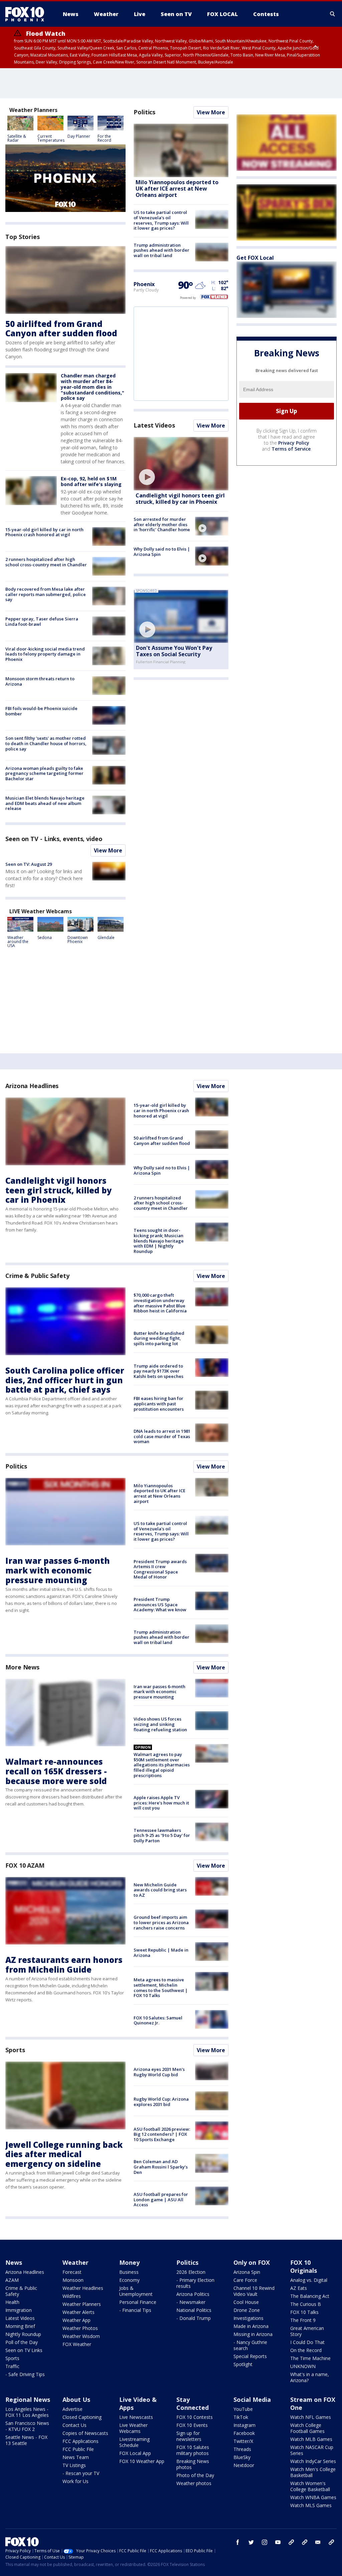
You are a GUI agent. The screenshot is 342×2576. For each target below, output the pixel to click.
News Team (76, 2457)
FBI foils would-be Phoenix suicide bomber (41, 711)
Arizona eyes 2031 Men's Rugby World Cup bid (159, 2072)
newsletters (331, 2542)
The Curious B (306, 2304)
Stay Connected (193, 2404)
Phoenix (144, 284)
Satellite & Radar (17, 138)
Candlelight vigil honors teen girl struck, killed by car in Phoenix (180, 499)
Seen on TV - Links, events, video (54, 839)
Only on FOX (252, 2262)
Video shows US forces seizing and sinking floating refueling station (160, 1724)
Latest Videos (154, 425)
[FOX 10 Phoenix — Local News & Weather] (27, 14)
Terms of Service (291, 449)
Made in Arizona (251, 2326)
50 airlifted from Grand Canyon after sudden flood (61, 329)
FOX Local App (135, 2453)
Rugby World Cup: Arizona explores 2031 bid (161, 2102)
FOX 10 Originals (304, 2266)
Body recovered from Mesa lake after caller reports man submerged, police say (46, 594)
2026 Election (191, 2272)
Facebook (244, 2433)
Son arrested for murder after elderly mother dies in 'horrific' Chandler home (162, 524)
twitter (251, 2542)
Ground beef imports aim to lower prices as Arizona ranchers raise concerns (161, 1922)
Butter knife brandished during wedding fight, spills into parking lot (159, 1338)
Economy (129, 2280)
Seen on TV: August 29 (29, 864)
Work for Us (75, 2481)
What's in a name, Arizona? (310, 2377)
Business (129, 2272)
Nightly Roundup (23, 2334)
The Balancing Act (310, 2296)
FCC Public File (78, 2449)
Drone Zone (247, 2310)
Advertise (72, 2409)
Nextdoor (244, 2465)
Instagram (244, 2425)
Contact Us (74, 2425)
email (318, 2542)
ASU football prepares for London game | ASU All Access (161, 2199)
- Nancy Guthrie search (250, 2345)
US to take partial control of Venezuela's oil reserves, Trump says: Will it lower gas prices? (161, 220)
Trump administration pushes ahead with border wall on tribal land (161, 250)
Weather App (76, 2320)
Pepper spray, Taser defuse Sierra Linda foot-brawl (42, 621)
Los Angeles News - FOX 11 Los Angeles (27, 2412)
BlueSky (242, 2457)
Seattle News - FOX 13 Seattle (26, 2440)
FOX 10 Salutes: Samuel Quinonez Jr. (158, 2020)
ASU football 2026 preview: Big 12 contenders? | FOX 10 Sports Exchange (162, 2134)
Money (129, 2262)
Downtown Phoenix (78, 940)
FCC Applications (80, 2441)
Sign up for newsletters (189, 2436)
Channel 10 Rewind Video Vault (254, 2291)
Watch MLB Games (311, 2439)
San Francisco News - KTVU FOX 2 (27, 2426)
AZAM (12, 2280)
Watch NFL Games (311, 2417)
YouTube (243, 2409)
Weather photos (194, 2483)
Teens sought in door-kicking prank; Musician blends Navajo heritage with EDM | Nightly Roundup (159, 1241)
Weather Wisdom (81, 2336)
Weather (75, 2262)
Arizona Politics (193, 2294)
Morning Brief (20, 2326)
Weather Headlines (83, 2288)
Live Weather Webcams (133, 2428)
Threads (242, 2449)
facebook (238, 2542)
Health (12, 2302)
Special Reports (250, 2356)
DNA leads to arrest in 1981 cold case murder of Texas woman (162, 1436)
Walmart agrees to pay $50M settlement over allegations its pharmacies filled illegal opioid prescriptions (162, 1765)
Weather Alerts (78, 2312)
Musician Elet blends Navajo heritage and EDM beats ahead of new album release (45, 803)
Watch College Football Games (307, 2428)
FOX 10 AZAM (25, 1865)
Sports (15, 2050)
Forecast (72, 2272)
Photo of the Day (195, 2475)
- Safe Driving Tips (25, 2374)
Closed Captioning (82, 2417)
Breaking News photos (193, 2464)
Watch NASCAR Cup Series (312, 2450)
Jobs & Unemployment (136, 2291)
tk (291, 2542)
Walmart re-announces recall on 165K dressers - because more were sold (56, 1771)
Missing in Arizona (253, 2334)
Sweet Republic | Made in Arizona (161, 1953)
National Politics (194, 2310)
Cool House (246, 2302)
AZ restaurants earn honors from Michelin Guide (64, 1965)
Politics (144, 112)
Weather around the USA (18, 942)
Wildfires (72, 2296)
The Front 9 (303, 2320)
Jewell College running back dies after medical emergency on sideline (64, 2154)
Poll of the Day (22, 2342)
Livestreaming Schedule (134, 2442)
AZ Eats (299, 2288)
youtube (278, 2542)
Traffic (12, 2366)
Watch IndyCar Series (313, 2461)
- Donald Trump (194, 2318)
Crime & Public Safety (37, 1276)
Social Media (252, 2399)
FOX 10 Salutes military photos (193, 2450)
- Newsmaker (191, 2302)
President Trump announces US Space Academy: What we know (160, 1604)
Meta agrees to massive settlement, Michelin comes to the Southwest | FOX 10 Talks (161, 1987)
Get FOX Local (255, 258)
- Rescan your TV (81, 2473)
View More (108, 850)
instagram (265, 2542)
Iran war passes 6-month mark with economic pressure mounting (58, 1570)
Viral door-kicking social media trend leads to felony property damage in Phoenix (45, 654)
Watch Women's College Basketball (310, 2486)
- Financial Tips (135, 2310)
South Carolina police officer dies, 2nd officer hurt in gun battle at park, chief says (65, 1380)
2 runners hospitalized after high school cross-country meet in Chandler (46, 562)
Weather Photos (80, 2328)
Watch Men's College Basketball (313, 2472)
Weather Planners (82, 2304)
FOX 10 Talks (304, 2312)
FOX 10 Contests (195, 2417)
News (14, 2262)
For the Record (104, 138)
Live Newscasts (136, 2417)
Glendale (106, 938)
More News (22, 1667)
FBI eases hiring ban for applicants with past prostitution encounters (159, 1403)
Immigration (19, 2310)
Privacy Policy (294, 443)
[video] (181, 464)
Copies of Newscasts (85, 2433)
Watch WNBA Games (313, 2497)
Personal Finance (138, 2302)
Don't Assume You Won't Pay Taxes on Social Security (174, 651)
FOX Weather (77, 2344)
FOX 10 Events (192, 2425)
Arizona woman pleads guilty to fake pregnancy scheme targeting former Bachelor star (44, 773)
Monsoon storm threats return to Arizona (40, 681)
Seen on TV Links (24, 2350)
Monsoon (73, 2280)
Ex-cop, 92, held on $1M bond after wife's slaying (91, 481)
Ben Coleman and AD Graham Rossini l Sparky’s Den (161, 2167)
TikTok (241, 2417)
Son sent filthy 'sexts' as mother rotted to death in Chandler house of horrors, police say (46, 743)
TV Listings (74, 2465)
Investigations (248, 2318)
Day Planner (79, 136)
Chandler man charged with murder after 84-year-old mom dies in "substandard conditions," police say (93, 387)
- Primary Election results (195, 2283)
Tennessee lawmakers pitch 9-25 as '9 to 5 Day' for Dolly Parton (162, 1835)
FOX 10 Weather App (142, 2461)
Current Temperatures (51, 138)
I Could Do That (307, 2342)
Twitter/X (243, 2441)
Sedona (45, 938)
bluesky (305, 2542)
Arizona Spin (247, 2272)
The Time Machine (310, 2358)
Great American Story (307, 2331)
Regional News (28, 2399)
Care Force (245, 2280)
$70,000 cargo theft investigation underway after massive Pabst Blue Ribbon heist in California (160, 1303)
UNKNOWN (303, 2366)
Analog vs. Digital (309, 2280)
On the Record (306, 2350)
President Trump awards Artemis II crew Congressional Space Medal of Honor (160, 1569)
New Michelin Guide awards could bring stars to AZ (160, 1890)
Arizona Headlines (32, 1086)
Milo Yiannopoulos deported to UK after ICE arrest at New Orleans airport (177, 189)
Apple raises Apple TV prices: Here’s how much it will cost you (161, 1803)
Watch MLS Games (311, 2505)
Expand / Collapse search (333, 14)
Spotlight (243, 2364)
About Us (76, 2399)
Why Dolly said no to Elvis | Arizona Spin (162, 552)
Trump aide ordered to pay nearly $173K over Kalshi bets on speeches (158, 1371)
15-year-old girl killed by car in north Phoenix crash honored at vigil (44, 532)
